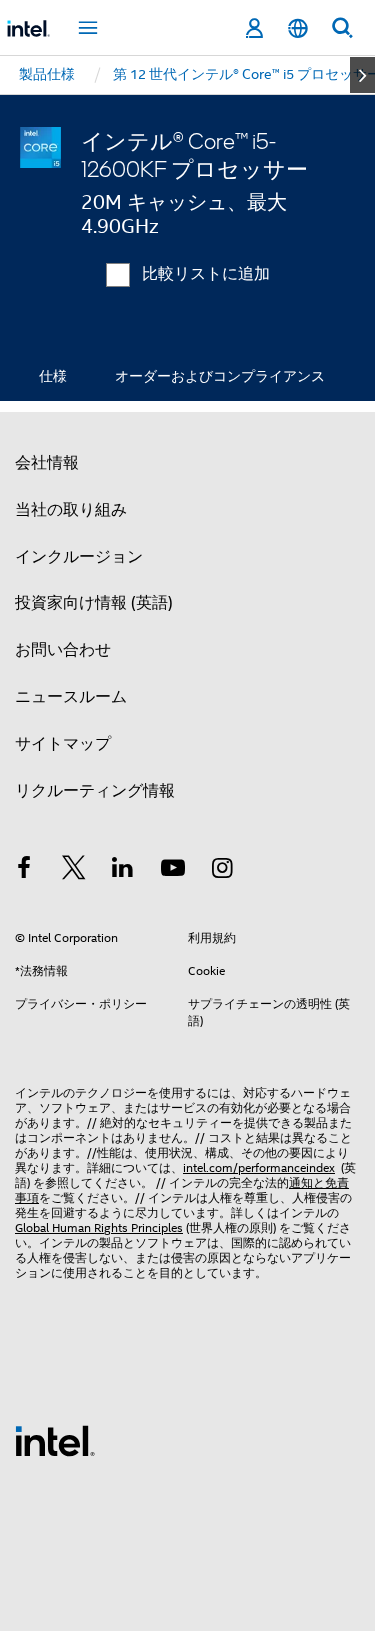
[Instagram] (222, 871)
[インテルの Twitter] (74, 871)
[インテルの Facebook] (24, 871)
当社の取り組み (71, 510)
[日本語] (298, 28)
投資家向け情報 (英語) (94, 603)
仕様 (53, 376)
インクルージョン (79, 557)
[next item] (362, 75)
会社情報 (47, 463)
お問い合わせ (63, 650)
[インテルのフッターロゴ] (55, 1440)
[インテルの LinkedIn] (123, 871)
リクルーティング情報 (95, 791)
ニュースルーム (71, 697)
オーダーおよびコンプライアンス (220, 376)
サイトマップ (63, 744)
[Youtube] (173, 871)
